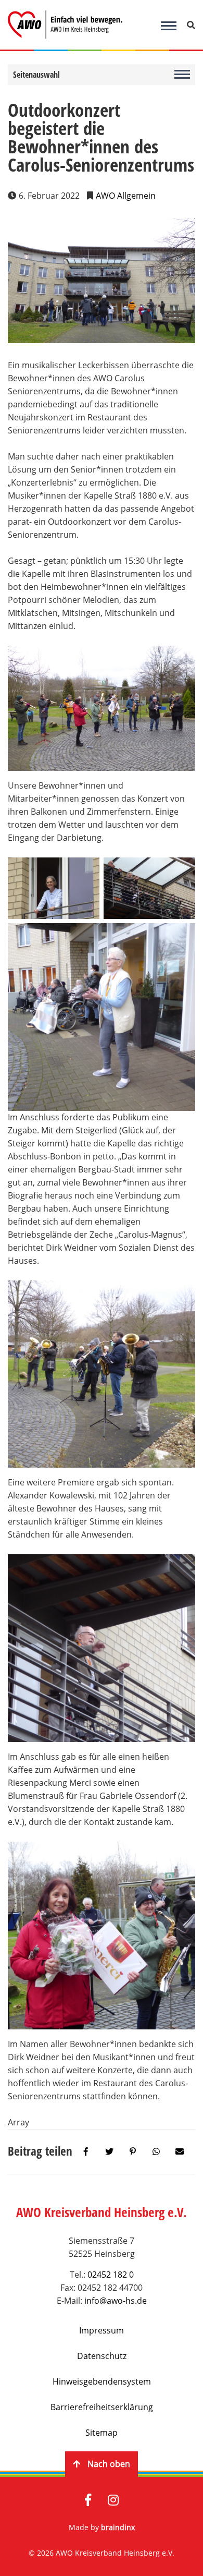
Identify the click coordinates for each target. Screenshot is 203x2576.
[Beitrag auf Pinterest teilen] (133, 2152)
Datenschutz (102, 2356)
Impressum (102, 2330)
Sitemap (102, 2433)
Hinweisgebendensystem (102, 2381)
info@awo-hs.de (116, 2301)
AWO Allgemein (126, 196)
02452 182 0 (111, 2275)
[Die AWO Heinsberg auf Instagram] (113, 2501)
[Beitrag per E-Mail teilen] (180, 2152)
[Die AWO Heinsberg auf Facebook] (88, 2501)
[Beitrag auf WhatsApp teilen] (156, 2152)
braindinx (118, 2527)
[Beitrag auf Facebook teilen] (86, 2152)
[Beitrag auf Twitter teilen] (109, 2152)
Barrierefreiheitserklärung (102, 2407)
